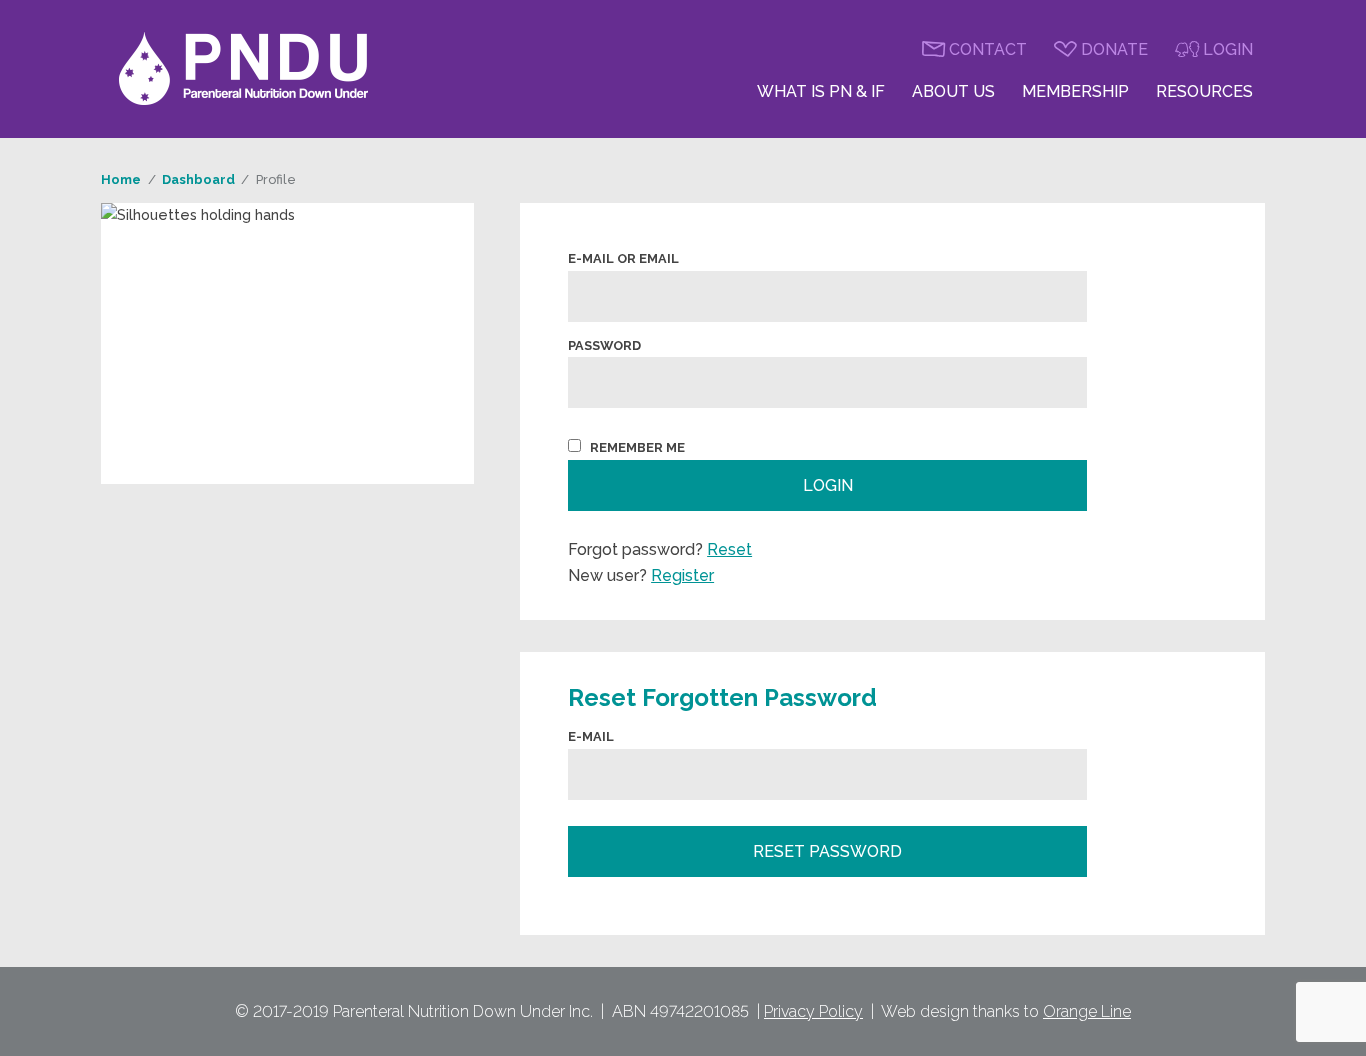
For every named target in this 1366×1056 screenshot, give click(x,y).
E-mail (591, 736)
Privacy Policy (813, 1011)
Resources (1204, 91)
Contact (988, 49)
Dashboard (198, 179)
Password (604, 345)
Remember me (637, 447)
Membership (1075, 91)
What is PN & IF (821, 91)
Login (1228, 49)
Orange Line (1087, 1011)
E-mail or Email (623, 258)
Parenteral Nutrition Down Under (244, 69)
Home (121, 179)
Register (682, 575)
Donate (1114, 49)
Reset (729, 549)
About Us (953, 91)
